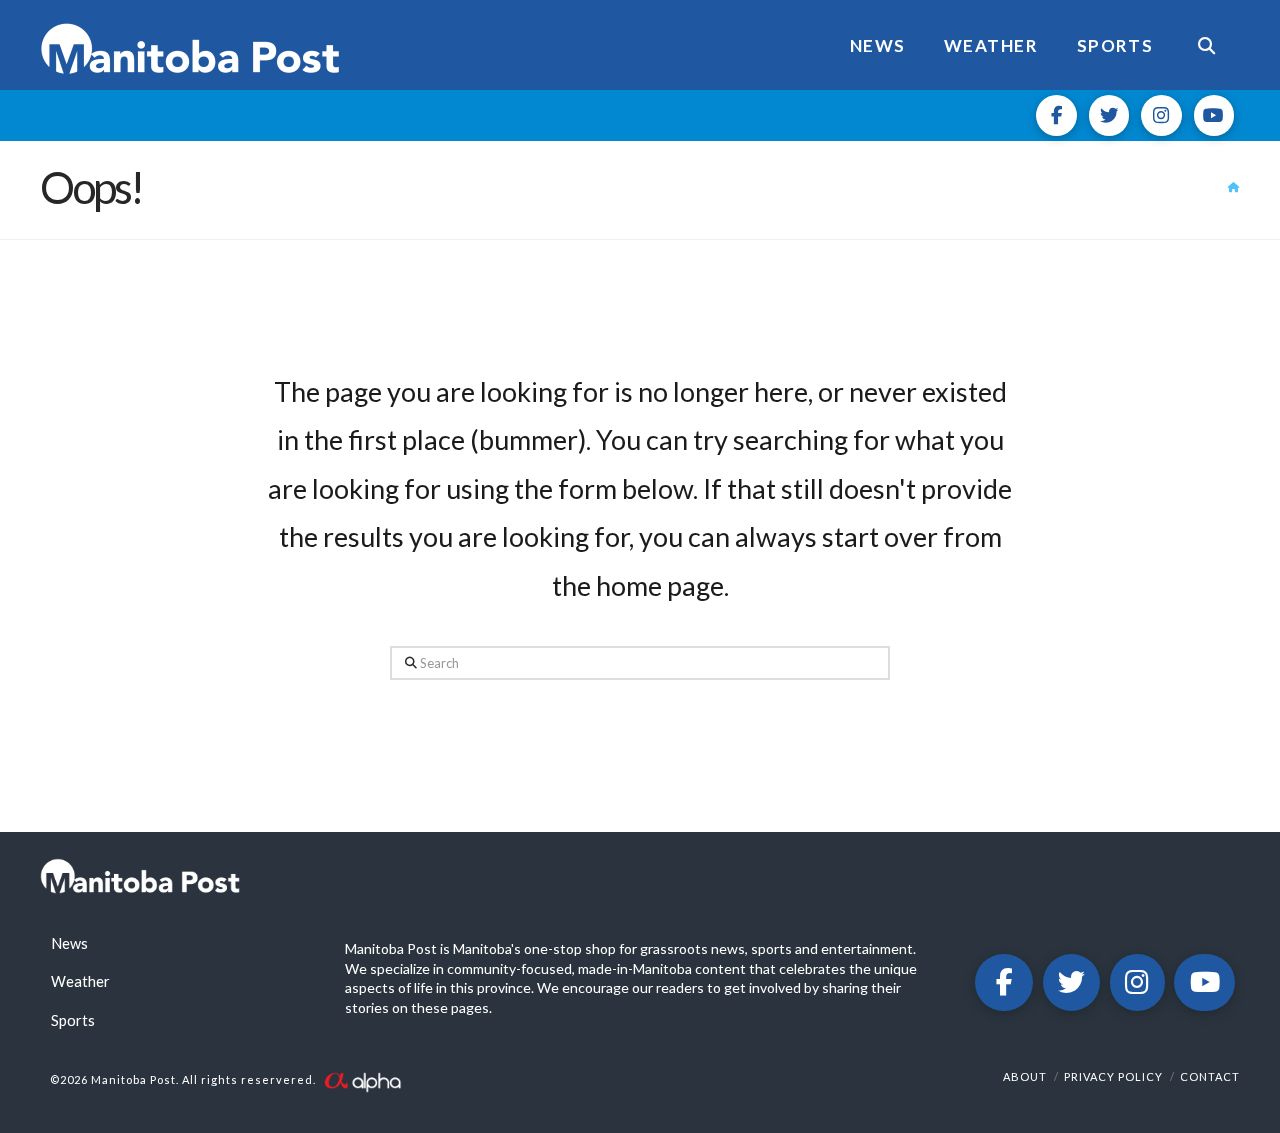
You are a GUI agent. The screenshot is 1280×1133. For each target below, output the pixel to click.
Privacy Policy (1113, 1076)
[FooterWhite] (362, 1079)
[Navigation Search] (1206, 45)
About (1025, 1076)
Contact (1210, 1076)
